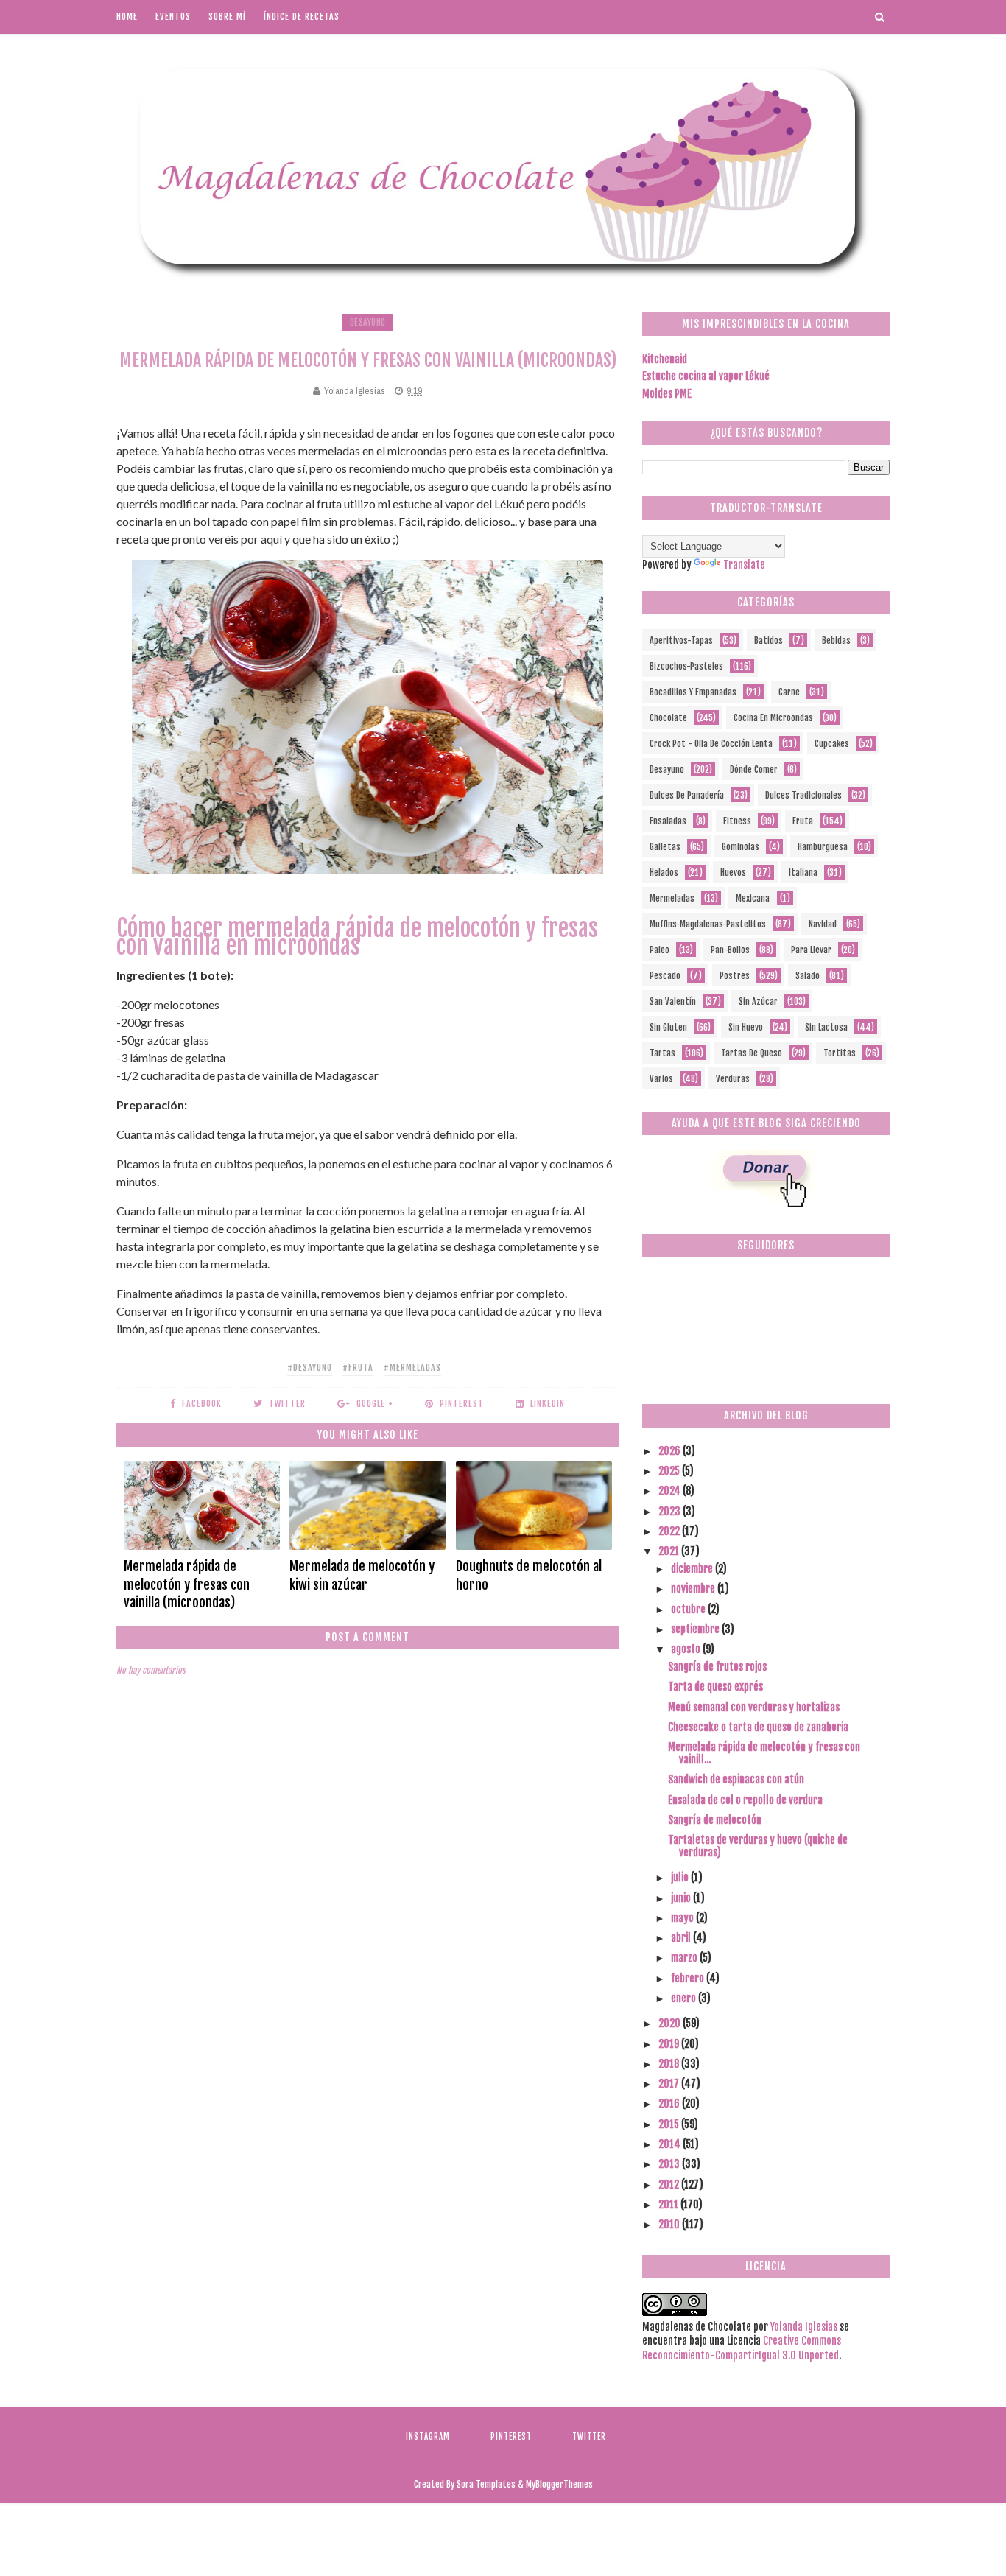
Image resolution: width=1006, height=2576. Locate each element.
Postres (735, 976)
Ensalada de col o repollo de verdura (745, 1800)
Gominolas (741, 847)
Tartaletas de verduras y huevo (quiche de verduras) (758, 1846)
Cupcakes (832, 744)
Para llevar (811, 950)
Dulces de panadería (687, 795)
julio (681, 1877)
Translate (744, 565)
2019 (670, 2044)
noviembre (694, 1589)
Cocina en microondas (773, 718)
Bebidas (836, 641)
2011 (669, 2204)
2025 (670, 1471)
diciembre (693, 1569)
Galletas (665, 847)
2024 (671, 1491)
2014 (671, 2144)
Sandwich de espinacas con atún (736, 1779)
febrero (689, 1978)
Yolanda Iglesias (804, 2327)
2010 (670, 2224)
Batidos (768, 641)
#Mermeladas (412, 1368)
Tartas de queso (752, 1053)
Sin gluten (668, 1027)
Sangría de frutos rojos (717, 1667)
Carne (789, 692)
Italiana (803, 873)
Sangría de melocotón (715, 1820)
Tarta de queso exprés (715, 1687)
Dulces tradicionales (803, 795)
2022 (670, 1531)
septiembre (696, 1629)
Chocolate (668, 718)
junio (682, 1898)
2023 (671, 1511)
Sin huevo (746, 1027)
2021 (670, 1551)
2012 (670, 2184)
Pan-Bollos (730, 950)
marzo (685, 1958)
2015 (670, 2124)
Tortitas (840, 1053)
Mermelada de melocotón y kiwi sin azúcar (362, 1575)
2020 (671, 2023)
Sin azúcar (758, 1001)
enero (685, 1998)
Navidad (823, 924)
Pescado (665, 976)
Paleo (659, 950)
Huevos (733, 873)
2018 (670, 2064)
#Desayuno (310, 1368)
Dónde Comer (754, 769)
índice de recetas (302, 17)
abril (682, 1938)
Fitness (737, 821)
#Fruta (358, 1368)
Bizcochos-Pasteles (686, 666)
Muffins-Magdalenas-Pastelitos (708, 924)
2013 (670, 2164)
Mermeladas (672, 898)
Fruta (803, 821)
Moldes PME (667, 394)
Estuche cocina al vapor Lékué (706, 376)
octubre (689, 1609)
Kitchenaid (665, 359)
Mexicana (753, 898)
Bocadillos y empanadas (693, 692)
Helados (664, 873)
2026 (671, 1451)
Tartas (662, 1053)
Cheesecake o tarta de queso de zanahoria (758, 1727)
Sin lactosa (826, 1027)
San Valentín (673, 1001)
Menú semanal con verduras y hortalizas (754, 1707)
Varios (661, 1079)
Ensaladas (668, 821)
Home (127, 17)
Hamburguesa (823, 847)
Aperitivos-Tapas (681, 641)
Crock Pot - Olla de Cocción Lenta (711, 744)
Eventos (173, 17)
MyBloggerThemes (559, 2484)
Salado (808, 976)
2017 (670, 2084)
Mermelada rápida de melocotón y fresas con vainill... (764, 1753)
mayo (683, 1918)
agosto (687, 1649)
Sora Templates (486, 2484)
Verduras (733, 1079)
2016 (670, 2103)
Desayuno (368, 322)
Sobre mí (227, 17)
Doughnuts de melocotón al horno (529, 1575)
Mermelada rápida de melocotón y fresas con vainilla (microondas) (187, 1584)
